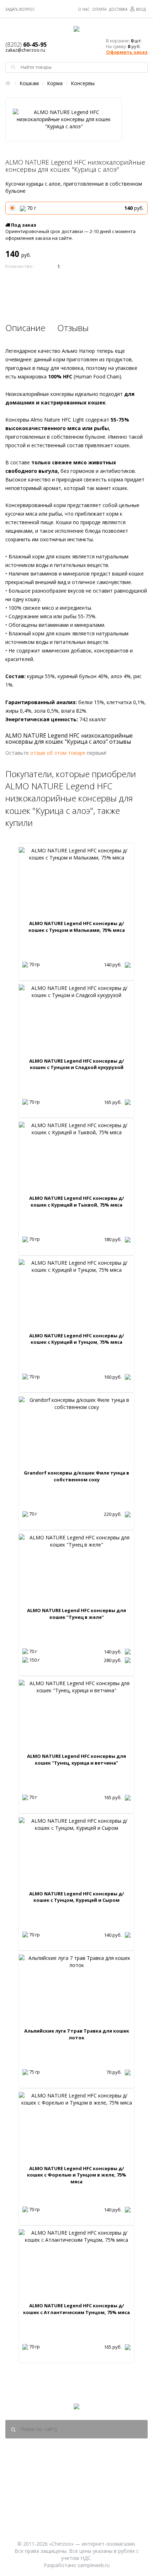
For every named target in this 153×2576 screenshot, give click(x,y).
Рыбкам (106, 2499)
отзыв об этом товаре (58, 753)
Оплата (99, 9)
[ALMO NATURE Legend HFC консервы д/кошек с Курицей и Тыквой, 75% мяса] (76, 1157)
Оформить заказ (127, 52)
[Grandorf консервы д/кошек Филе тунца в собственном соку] (76, 1432)
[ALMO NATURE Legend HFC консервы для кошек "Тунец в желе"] (76, 1569)
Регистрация (52, 2518)
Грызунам (106, 2518)
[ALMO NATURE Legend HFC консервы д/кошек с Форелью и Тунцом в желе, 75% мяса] (76, 2127)
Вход (141, 9)
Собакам (106, 2481)
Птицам (106, 2509)
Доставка (118, 9)
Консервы (83, 83)
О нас (84, 9)
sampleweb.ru (94, 2565)
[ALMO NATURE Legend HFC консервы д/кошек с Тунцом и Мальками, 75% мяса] (76, 882)
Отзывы (73, 328)
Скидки (106, 2528)
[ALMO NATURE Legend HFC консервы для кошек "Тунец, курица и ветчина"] (76, 1715)
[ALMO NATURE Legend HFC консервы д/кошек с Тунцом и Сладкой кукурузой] (76, 1019)
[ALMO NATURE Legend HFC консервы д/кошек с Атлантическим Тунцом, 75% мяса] (76, 2264)
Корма (55, 83)
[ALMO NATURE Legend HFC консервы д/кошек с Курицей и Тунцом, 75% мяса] (76, 1294)
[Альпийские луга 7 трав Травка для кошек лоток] (76, 1990)
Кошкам (29, 83)
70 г (85, 208)
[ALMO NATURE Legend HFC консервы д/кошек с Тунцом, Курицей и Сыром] (76, 1852)
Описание (25, 328)
